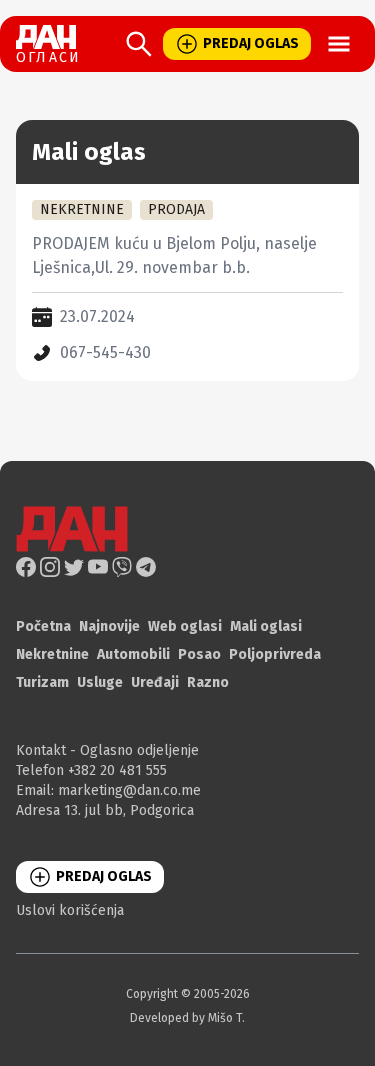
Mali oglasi (266, 626)
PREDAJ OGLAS (251, 43)
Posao (199, 654)
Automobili (133, 654)
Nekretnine (52, 654)
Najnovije (109, 626)
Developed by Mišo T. (187, 1018)
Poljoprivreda (275, 654)
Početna (43, 626)
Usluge (100, 682)
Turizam (42, 682)
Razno (208, 682)
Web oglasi (185, 626)
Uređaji (155, 682)
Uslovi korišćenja (70, 910)
